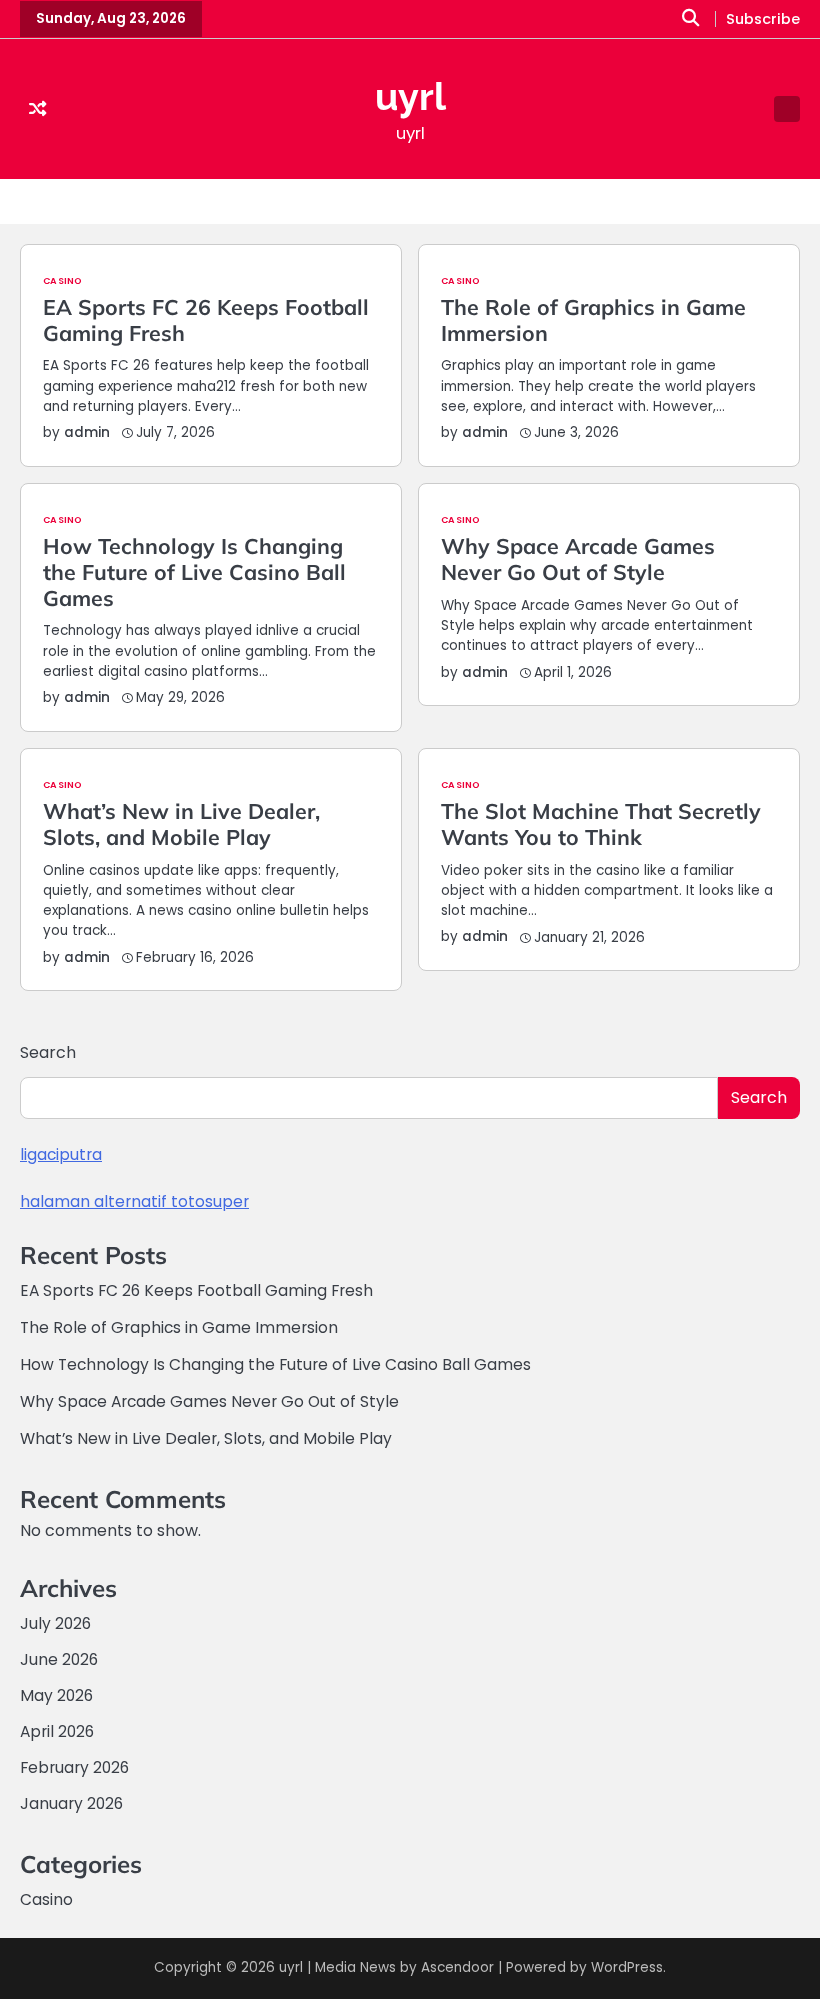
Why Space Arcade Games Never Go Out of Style (578, 559)
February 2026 (74, 1767)
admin (87, 432)
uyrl (410, 97)
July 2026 (55, 1623)
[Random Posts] (37, 109)
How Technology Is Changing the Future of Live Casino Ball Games (194, 571)
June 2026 (59, 1659)
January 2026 (71, 1803)
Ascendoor (457, 1967)
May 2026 (56, 1695)
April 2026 (57, 1731)
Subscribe (763, 19)
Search (48, 1052)
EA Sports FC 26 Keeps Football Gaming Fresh (206, 320)
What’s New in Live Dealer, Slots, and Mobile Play (181, 824)
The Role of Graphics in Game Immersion (593, 320)
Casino (62, 280)
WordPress (627, 1967)
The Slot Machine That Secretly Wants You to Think (601, 824)
